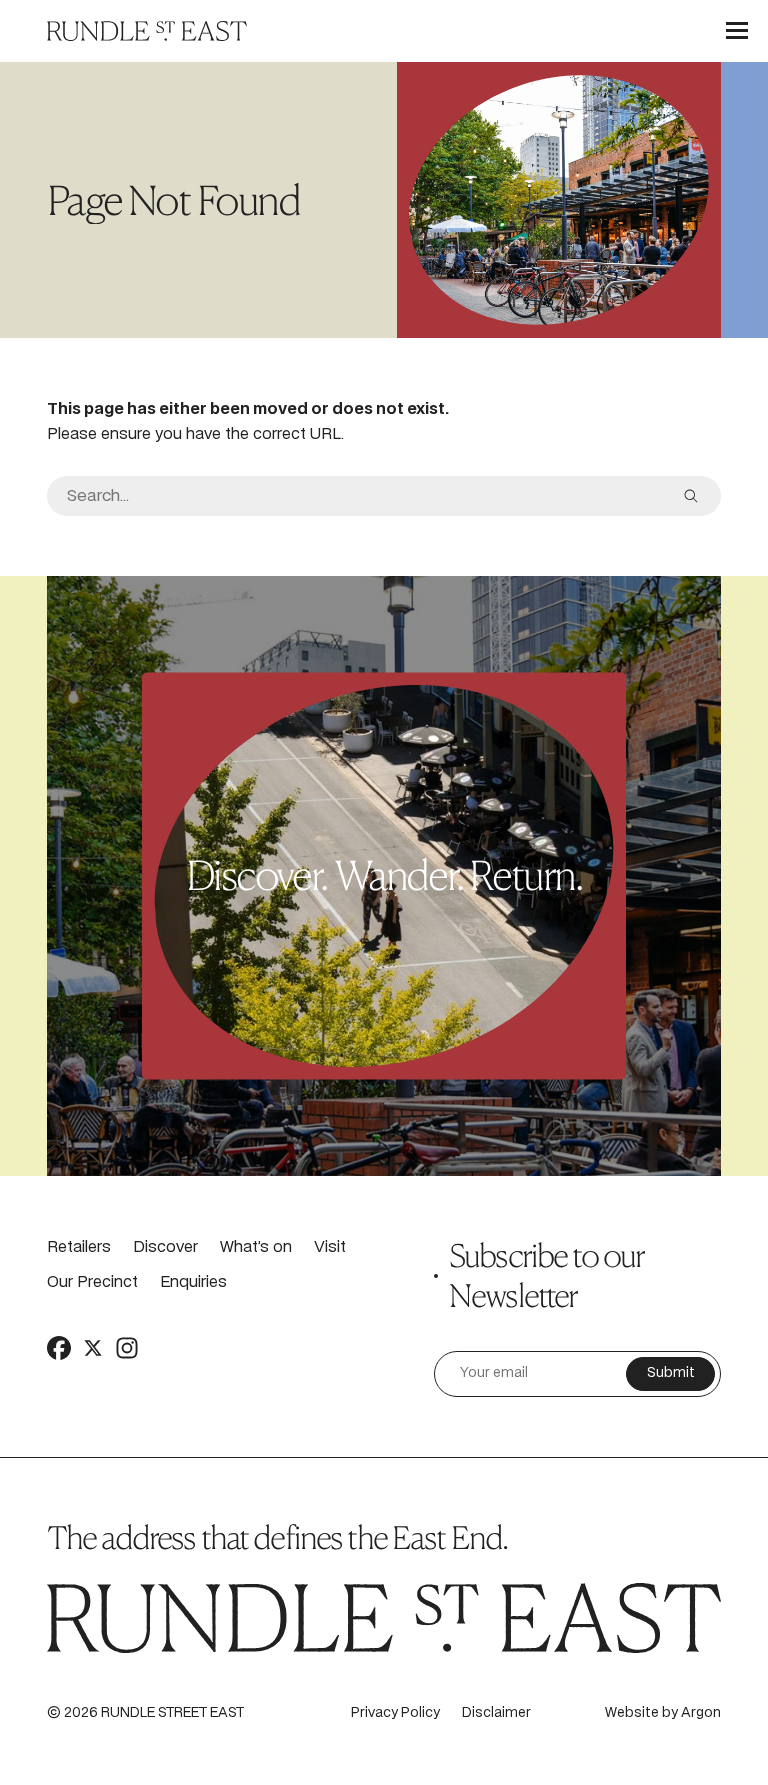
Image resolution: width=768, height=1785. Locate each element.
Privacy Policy (395, 1713)
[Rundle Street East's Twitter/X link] (93, 1347)
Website (632, 1713)
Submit (671, 1373)
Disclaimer (496, 1713)
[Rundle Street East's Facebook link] (59, 1347)
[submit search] (691, 496)
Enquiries (193, 1282)
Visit (330, 1247)
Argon (701, 1713)
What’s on (256, 1247)
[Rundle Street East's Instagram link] (127, 1347)
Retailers (79, 1247)
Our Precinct (92, 1282)
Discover (165, 1247)
